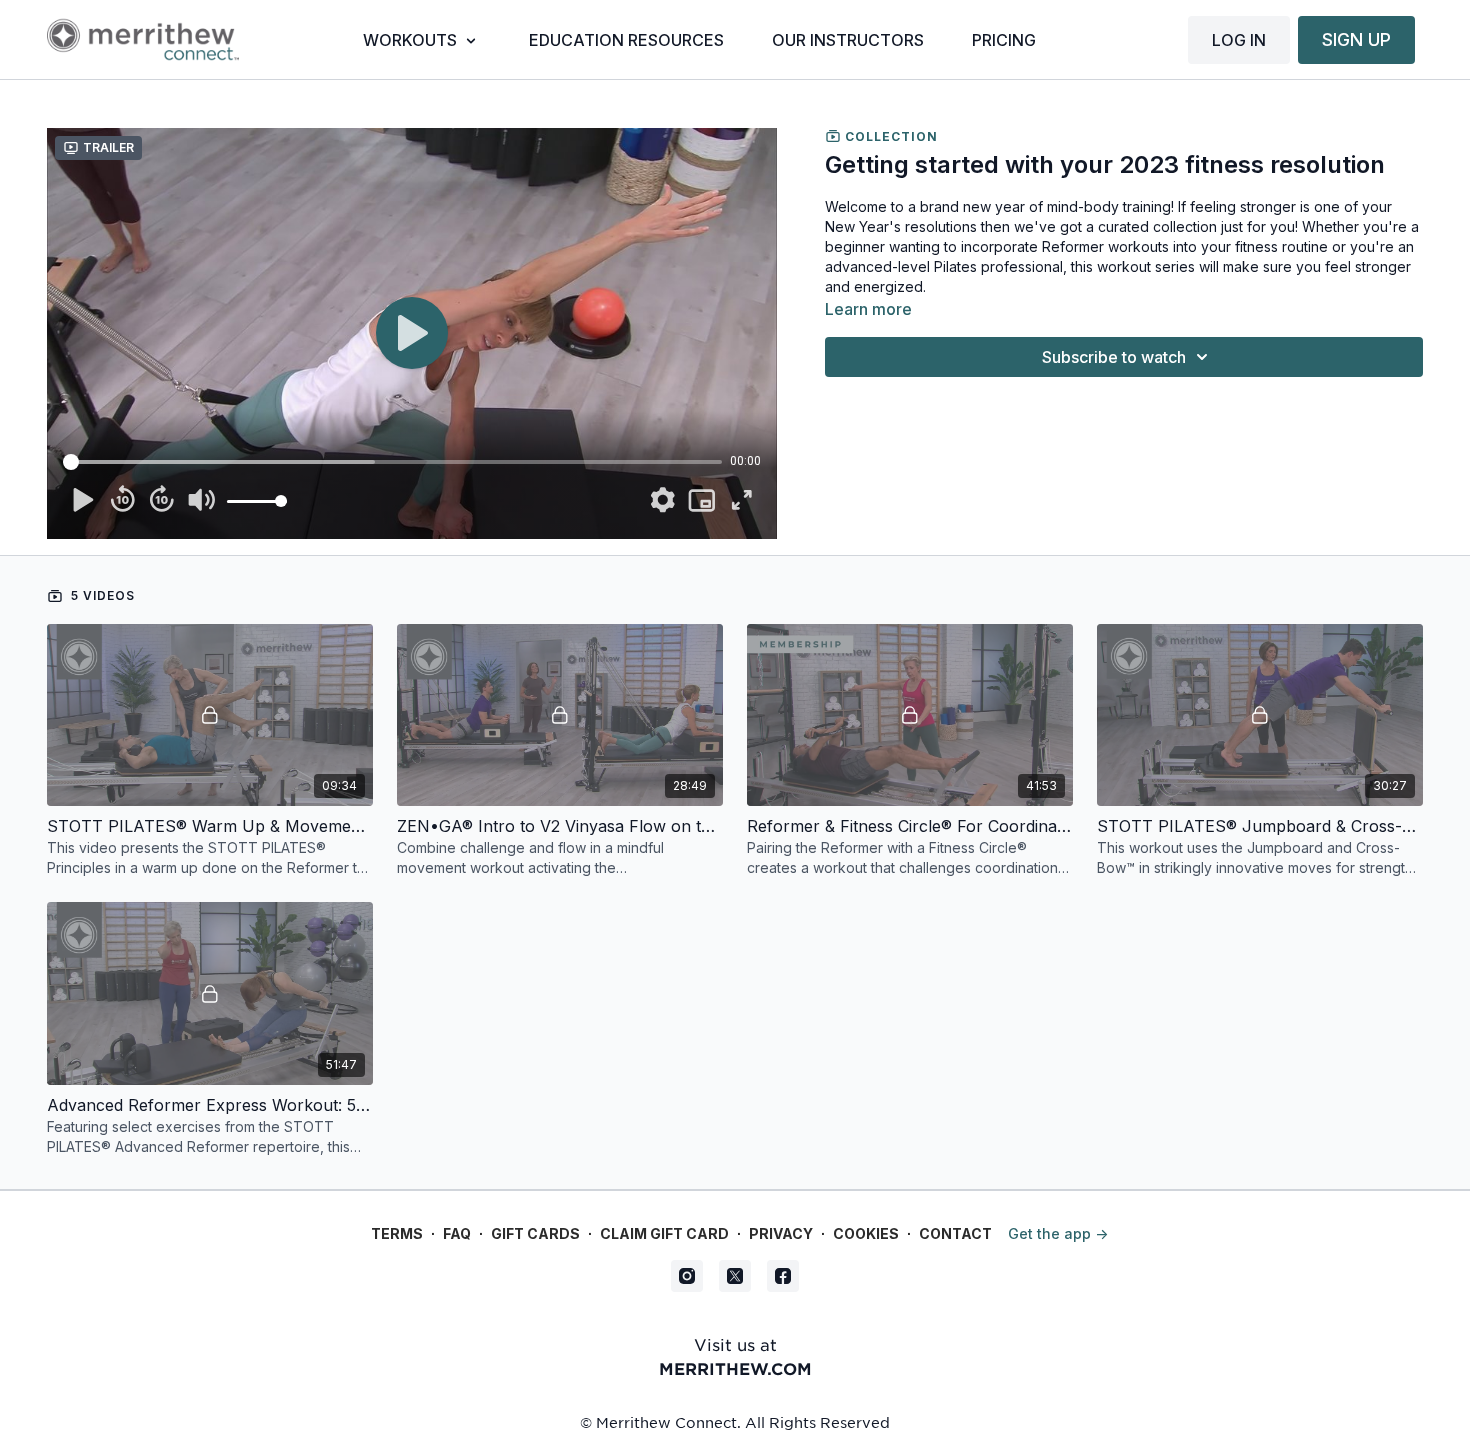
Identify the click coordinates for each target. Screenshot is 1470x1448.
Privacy (781, 1233)
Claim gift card (664, 1233)
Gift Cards (535, 1233)
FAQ (457, 1233)
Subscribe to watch (1114, 357)
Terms (397, 1233)
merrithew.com (735, 1368)
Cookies (866, 1233)
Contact (955, 1233)
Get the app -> (1058, 1233)
